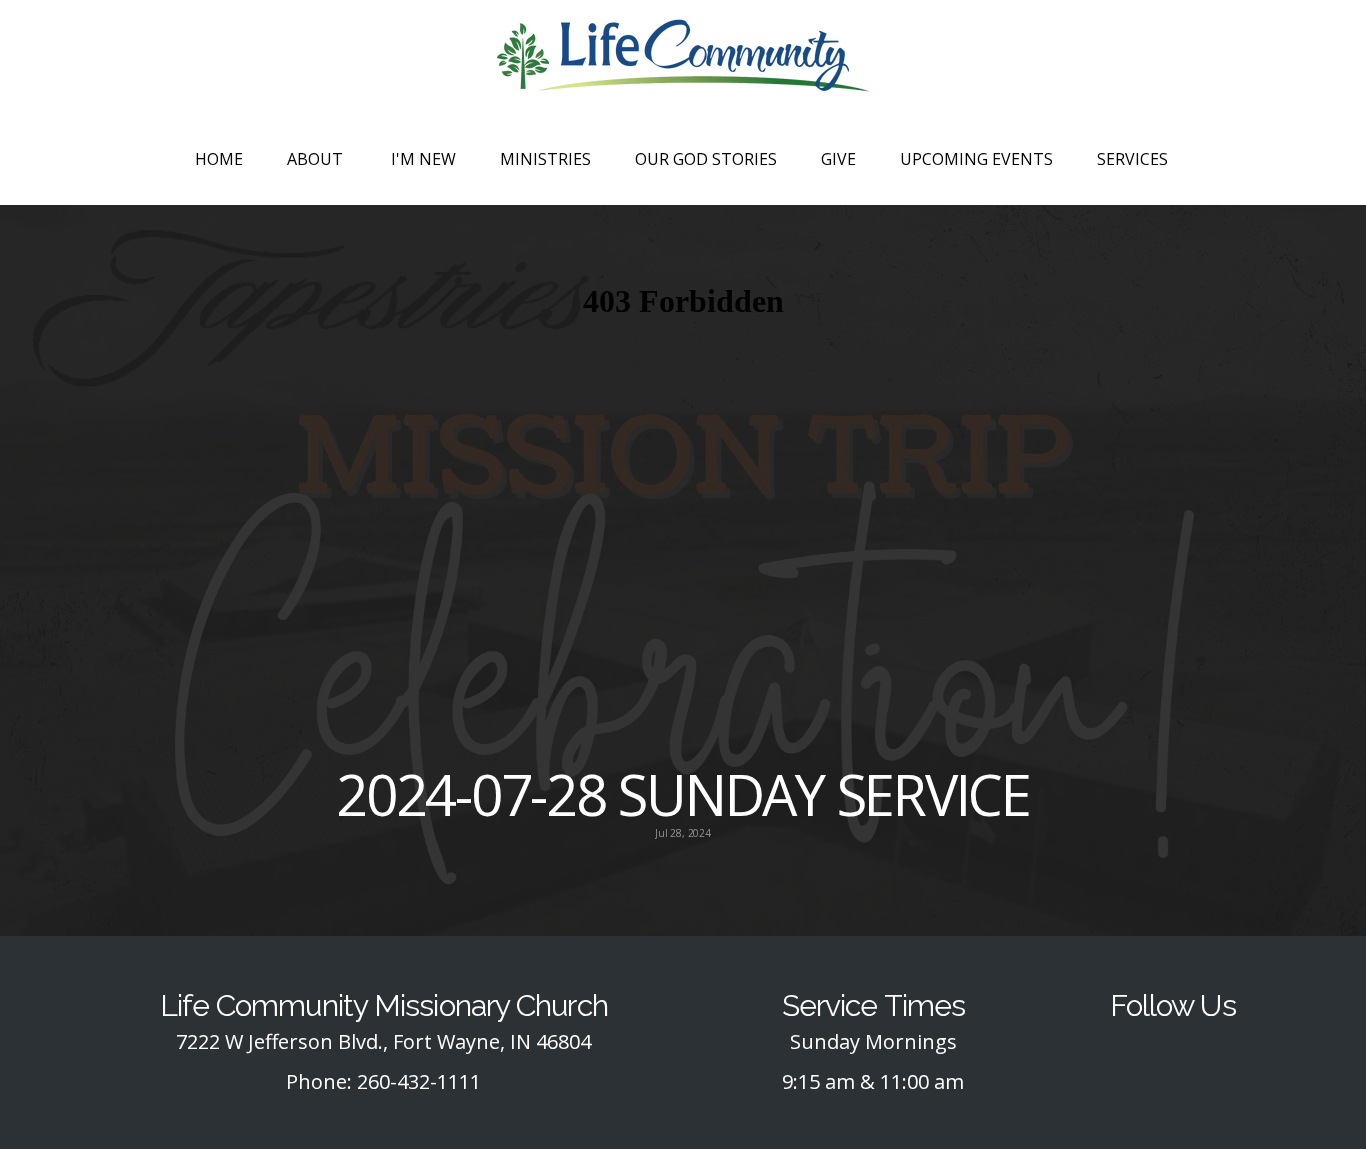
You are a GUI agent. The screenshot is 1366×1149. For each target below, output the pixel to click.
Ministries (545, 159)
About (317, 159)
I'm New (423, 159)
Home (219, 159)
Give (838, 159)
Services (1134, 159)
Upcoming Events (976, 159)
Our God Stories (706, 159)
